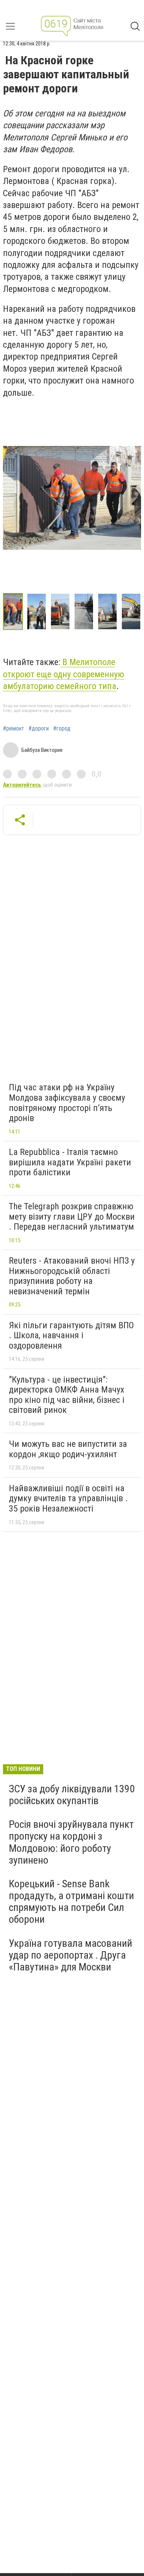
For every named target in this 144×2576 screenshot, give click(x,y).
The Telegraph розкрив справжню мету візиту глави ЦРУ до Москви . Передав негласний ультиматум (72, 1217)
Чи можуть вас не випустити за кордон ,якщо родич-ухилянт (68, 1449)
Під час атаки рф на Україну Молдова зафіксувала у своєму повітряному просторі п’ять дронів (67, 1103)
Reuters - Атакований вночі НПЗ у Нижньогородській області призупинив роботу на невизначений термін (72, 1276)
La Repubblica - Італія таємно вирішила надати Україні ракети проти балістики (70, 1162)
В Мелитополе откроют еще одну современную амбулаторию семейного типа (64, 674)
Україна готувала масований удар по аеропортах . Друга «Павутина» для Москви (71, 1955)
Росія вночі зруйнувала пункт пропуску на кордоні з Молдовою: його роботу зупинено (71, 1842)
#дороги (39, 729)
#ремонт (13, 729)
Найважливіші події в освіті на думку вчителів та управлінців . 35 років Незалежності (68, 1498)
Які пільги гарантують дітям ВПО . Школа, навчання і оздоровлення (71, 1335)
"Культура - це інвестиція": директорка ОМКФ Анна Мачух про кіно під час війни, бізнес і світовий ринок (67, 1395)
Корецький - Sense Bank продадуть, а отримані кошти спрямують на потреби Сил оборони (71, 1902)
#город (62, 729)
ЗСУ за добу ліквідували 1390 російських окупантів (72, 1795)
